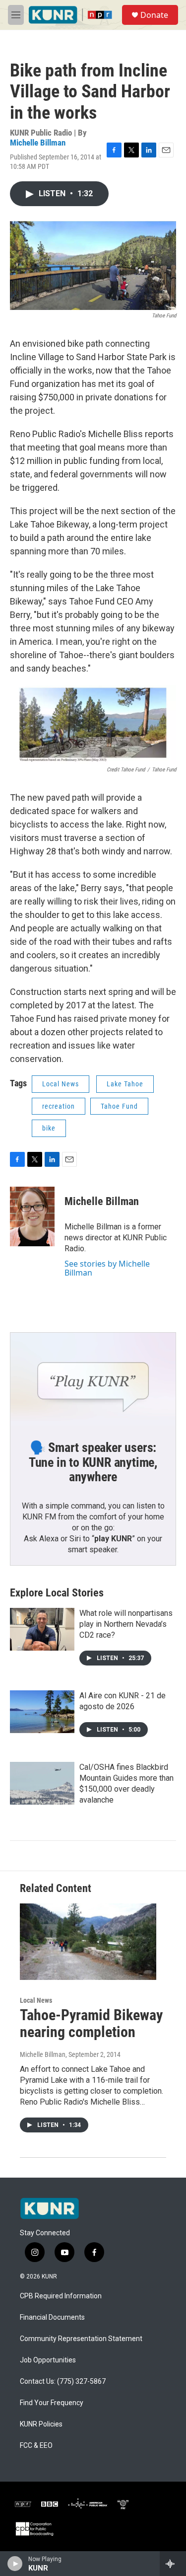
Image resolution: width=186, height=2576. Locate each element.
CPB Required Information (61, 2296)
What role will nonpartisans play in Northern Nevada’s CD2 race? (126, 1624)
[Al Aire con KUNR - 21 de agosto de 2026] (42, 1712)
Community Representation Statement (81, 2339)
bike (49, 1128)
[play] (15, 2564)
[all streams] (173, 2564)
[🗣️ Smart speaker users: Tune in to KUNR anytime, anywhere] (93, 1379)
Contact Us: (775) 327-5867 (63, 2382)
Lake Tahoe (125, 1084)
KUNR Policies (41, 2424)
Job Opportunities (48, 2360)
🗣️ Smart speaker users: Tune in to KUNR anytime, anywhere (93, 1462)
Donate (154, 15)
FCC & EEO (36, 2446)
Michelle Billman (38, 143)
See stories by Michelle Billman (107, 1268)
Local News (61, 1084)
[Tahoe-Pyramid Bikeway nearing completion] (88, 1941)
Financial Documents (52, 2317)
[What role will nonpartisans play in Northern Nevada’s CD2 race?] (42, 1629)
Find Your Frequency (52, 2403)
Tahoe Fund (119, 1106)
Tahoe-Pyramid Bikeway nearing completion (91, 2024)
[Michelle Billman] (32, 1216)
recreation (59, 1106)
